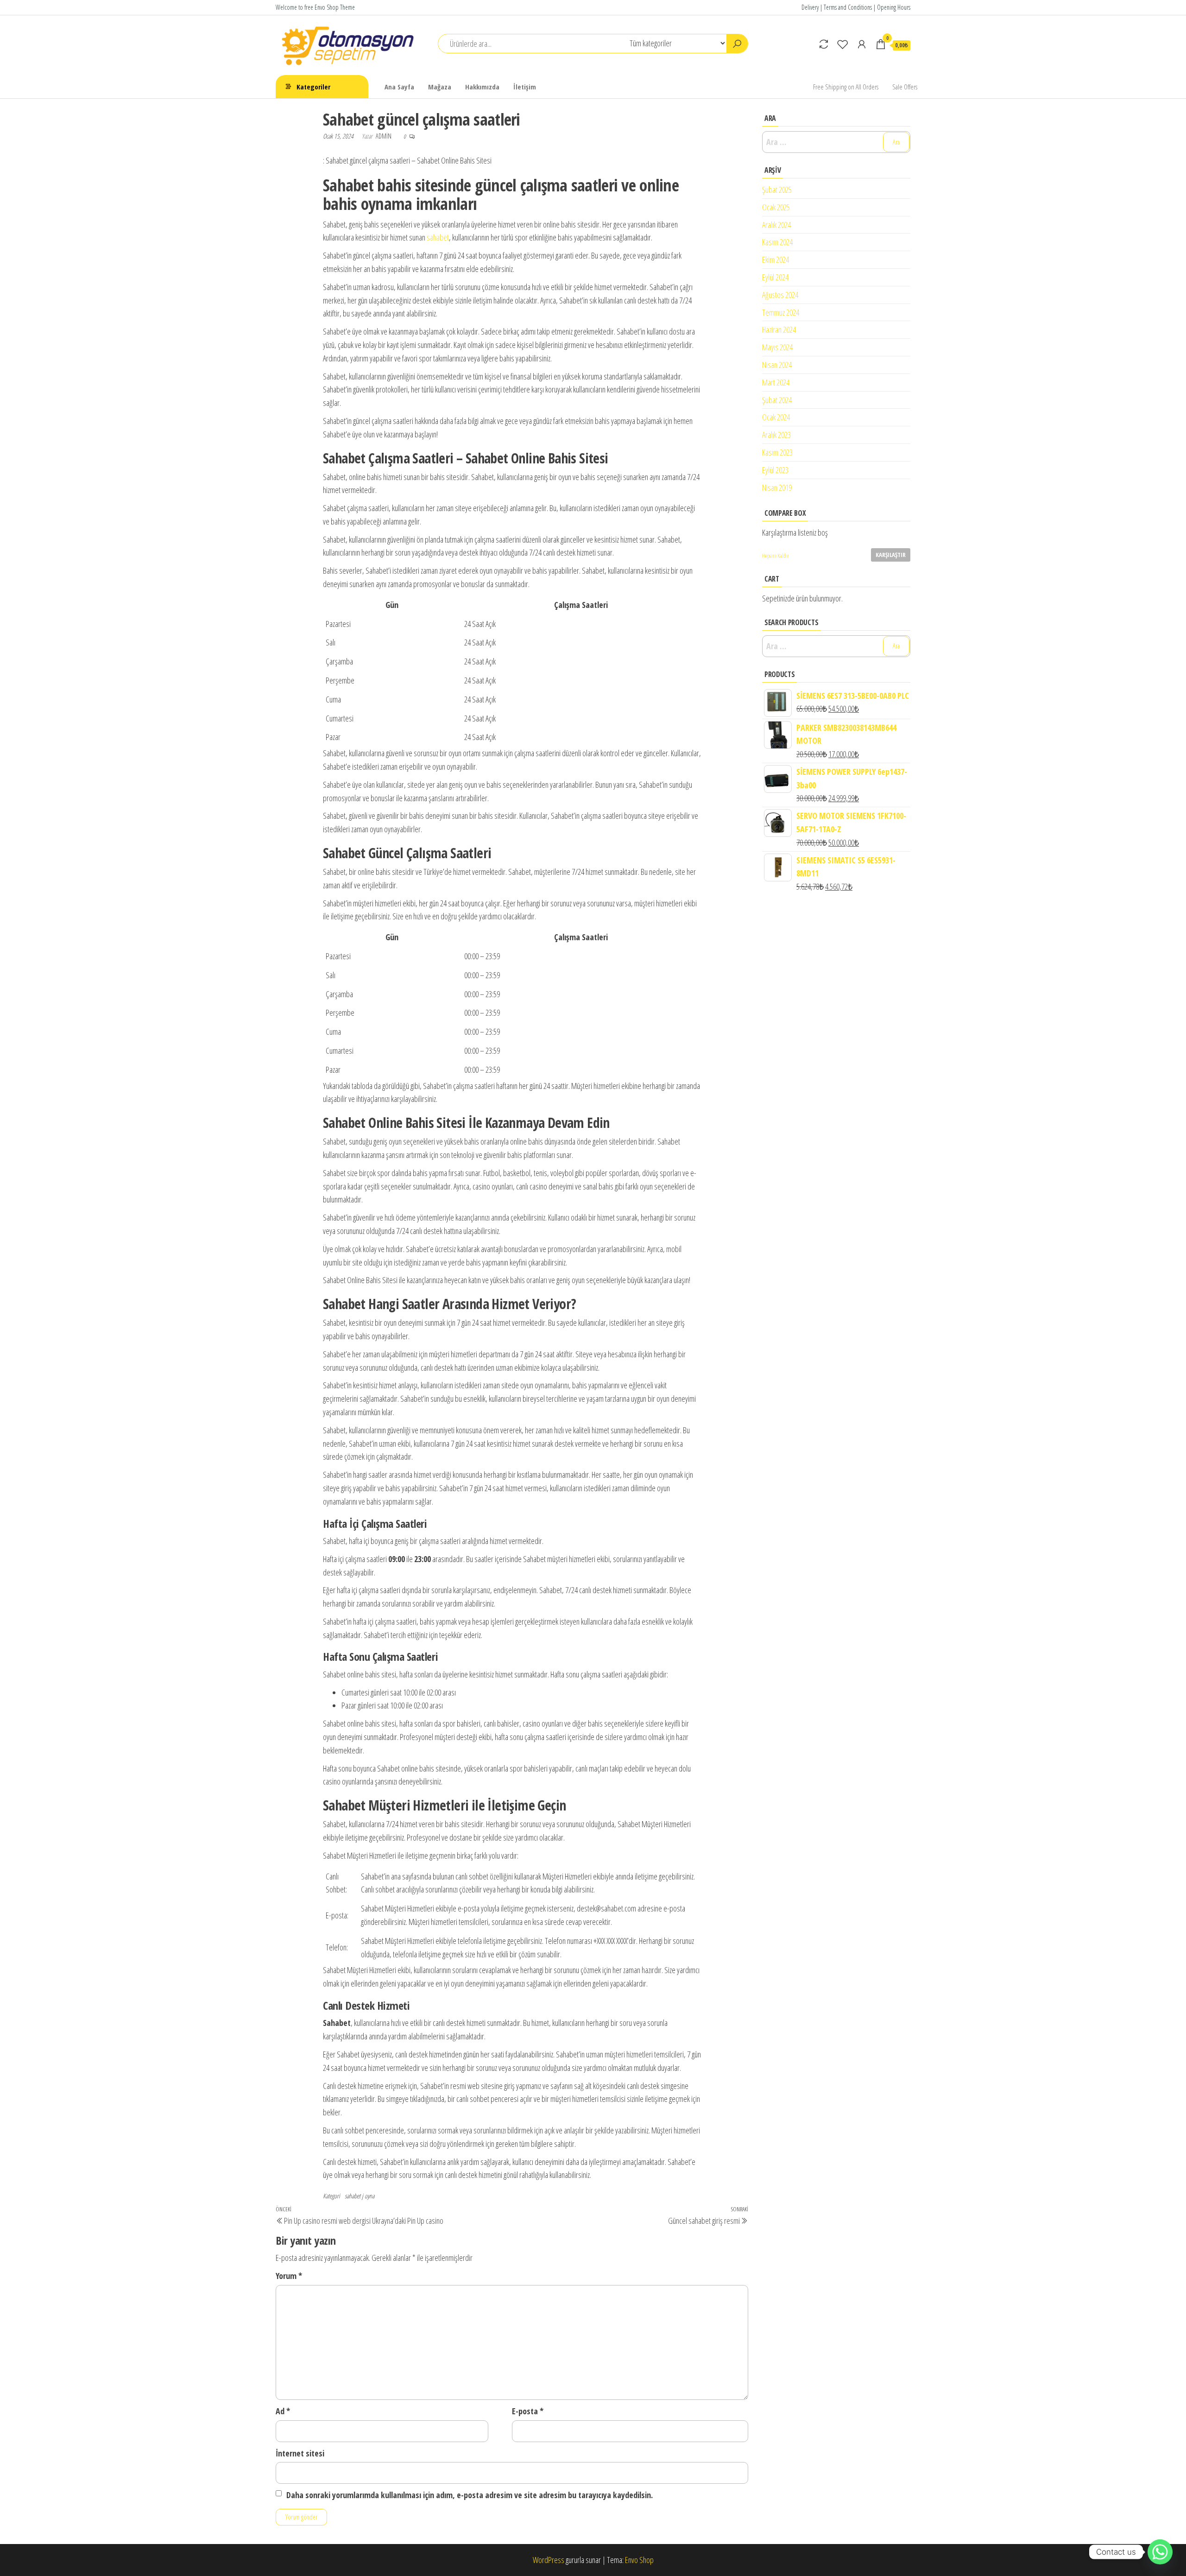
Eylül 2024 (775, 277)
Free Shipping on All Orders (846, 87)
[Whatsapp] (1160, 2552)
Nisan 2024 (777, 365)
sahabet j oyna (360, 2196)
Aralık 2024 (776, 225)
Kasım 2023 (777, 452)
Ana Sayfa (399, 87)
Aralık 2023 (776, 435)
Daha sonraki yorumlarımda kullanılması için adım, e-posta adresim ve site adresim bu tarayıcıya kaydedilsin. (470, 2495)
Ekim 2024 (776, 259)
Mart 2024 (776, 382)
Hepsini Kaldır (776, 556)
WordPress (549, 2560)
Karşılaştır (891, 555)
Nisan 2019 (777, 487)
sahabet (438, 237)
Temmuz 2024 (781, 312)
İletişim (525, 87)
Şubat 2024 (777, 400)
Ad (283, 2411)
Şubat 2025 (777, 190)
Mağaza (440, 87)
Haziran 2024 (779, 329)
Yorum (289, 2276)
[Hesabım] (862, 44)
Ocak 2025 (776, 207)
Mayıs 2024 (777, 347)
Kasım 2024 (777, 242)
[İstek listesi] (843, 44)
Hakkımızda (482, 87)
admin (384, 136)
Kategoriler (313, 87)
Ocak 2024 (776, 417)
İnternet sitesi (300, 2453)
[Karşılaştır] (824, 44)
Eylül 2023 (775, 470)
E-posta (528, 2411)
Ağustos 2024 (780, 295)
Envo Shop (639, 2560)
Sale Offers (905, 87)
